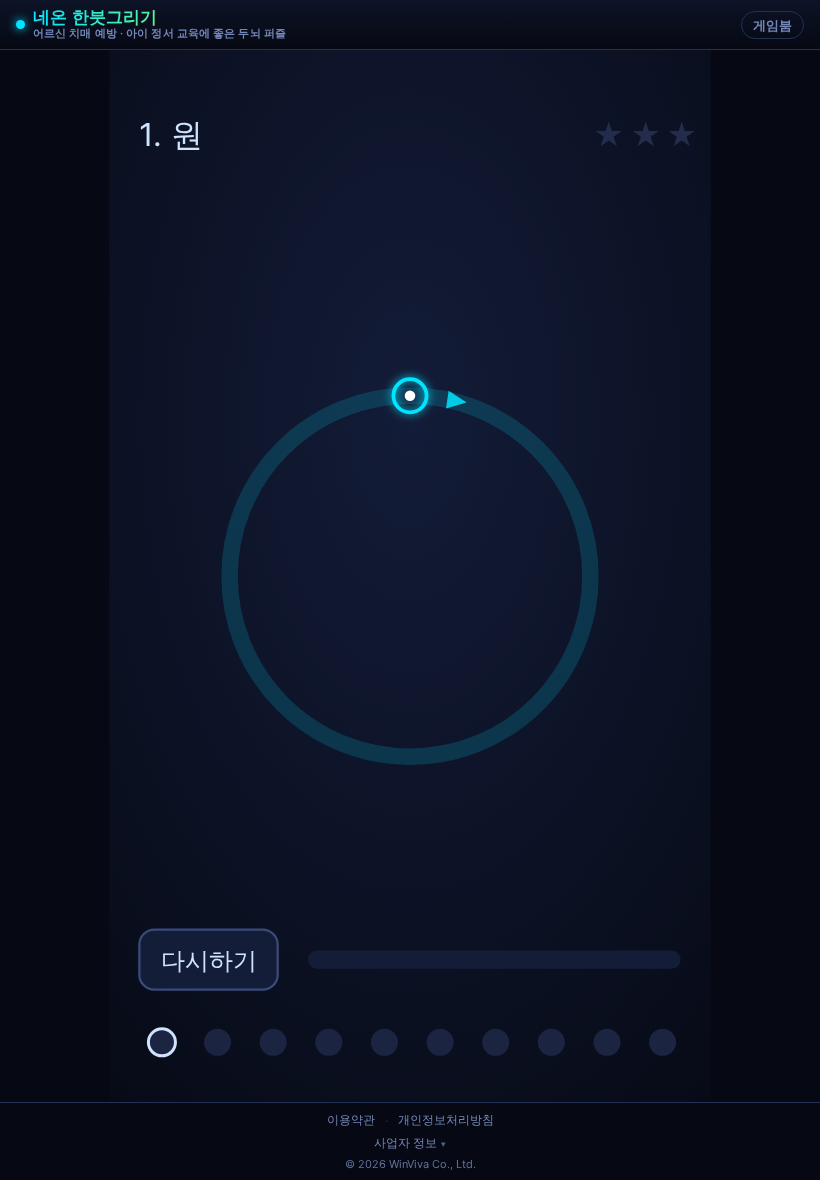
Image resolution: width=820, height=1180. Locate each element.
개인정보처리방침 (446, 1119)
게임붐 (772, 25)
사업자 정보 (405, 1143)
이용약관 (351, 1119)
